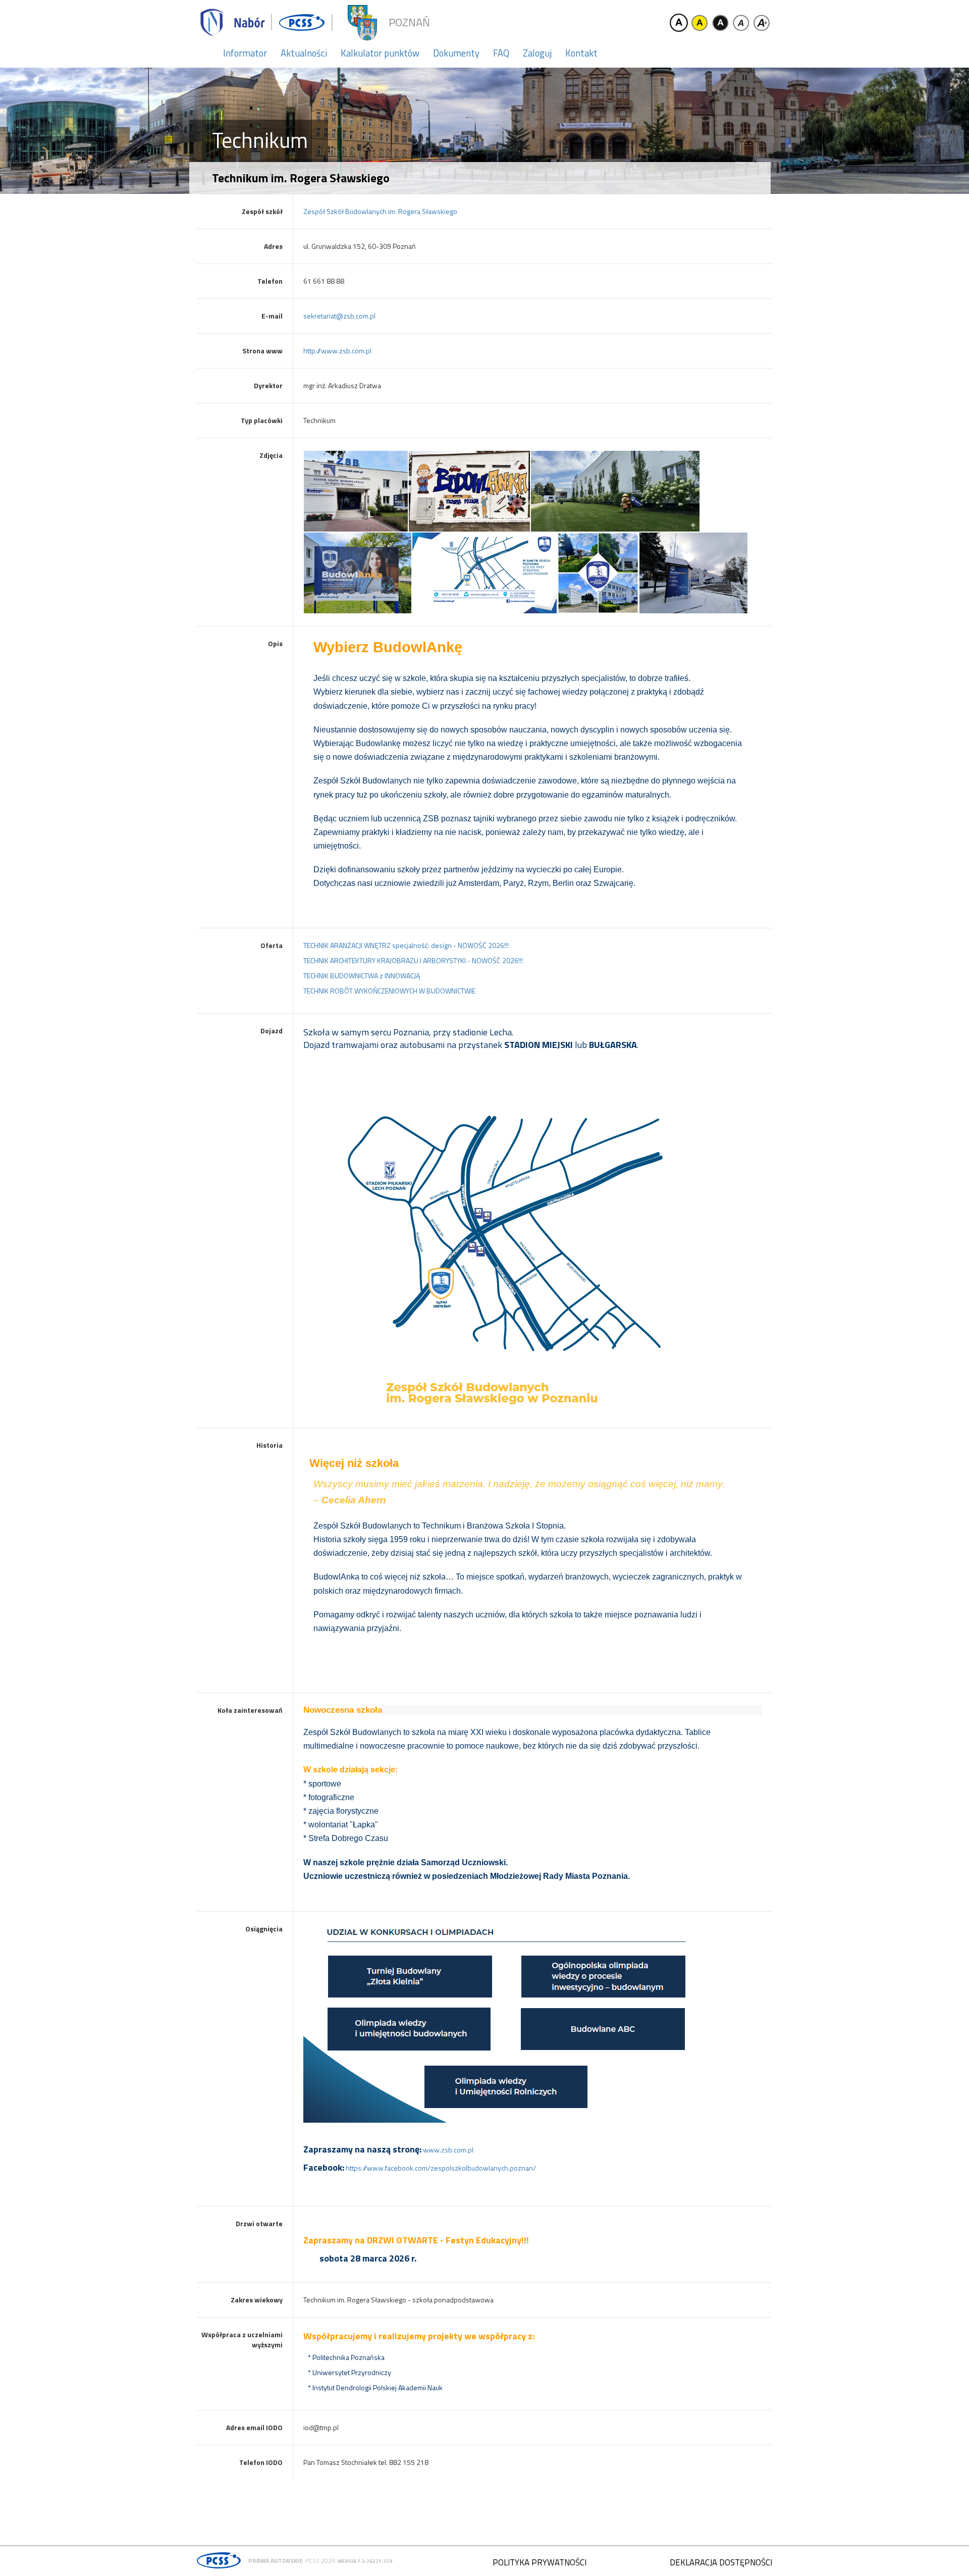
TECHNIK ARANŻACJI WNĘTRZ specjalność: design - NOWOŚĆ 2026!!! (406, 945)
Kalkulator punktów (380, 53)
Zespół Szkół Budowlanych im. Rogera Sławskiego (380, 211)
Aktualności (304, 53)
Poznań (409, 22)
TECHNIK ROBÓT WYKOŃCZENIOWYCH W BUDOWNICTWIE (389, 991)
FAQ (501, 53)
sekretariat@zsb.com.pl (339, 316)
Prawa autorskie (276, 2561)
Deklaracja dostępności (721, 2562)
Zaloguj (537, 53)
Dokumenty (456, 53)
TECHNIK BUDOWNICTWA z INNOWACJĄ (362, 976)
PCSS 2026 (320, 2561)
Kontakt (581, 53)
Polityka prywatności (540, 2562)
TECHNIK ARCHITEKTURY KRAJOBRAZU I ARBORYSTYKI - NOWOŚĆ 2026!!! (413, 960)
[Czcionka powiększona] (762, 23)
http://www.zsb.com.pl (337, 351)
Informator (245, 53)
